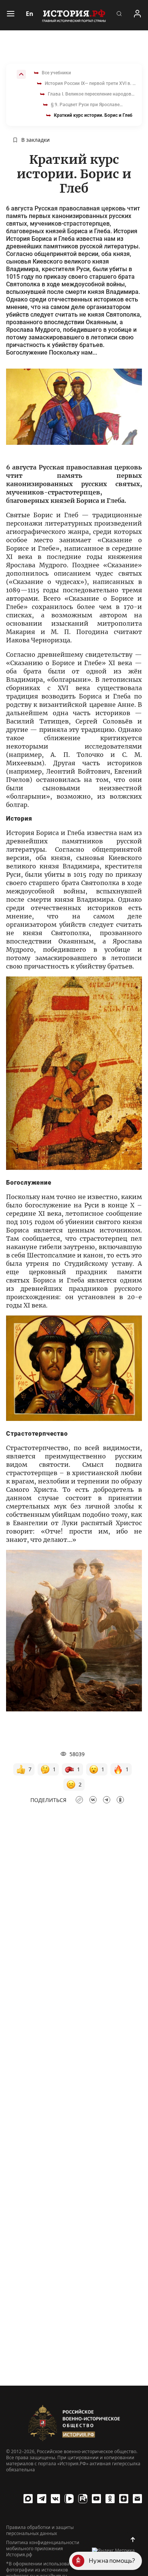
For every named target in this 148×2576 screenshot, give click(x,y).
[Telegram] (42, 2499)
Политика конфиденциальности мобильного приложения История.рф (43, 2549)
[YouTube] (96, 2499)
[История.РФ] (74, 15)
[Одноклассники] (110, 2499)
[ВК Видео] (69, 2499)
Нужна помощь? (112, 2561)
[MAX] (28, 2499)
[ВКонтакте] (55, 2499)
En (30, 14)
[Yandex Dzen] (124, 2499)
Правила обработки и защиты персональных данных (40, 2530)
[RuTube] (83, 2499)
